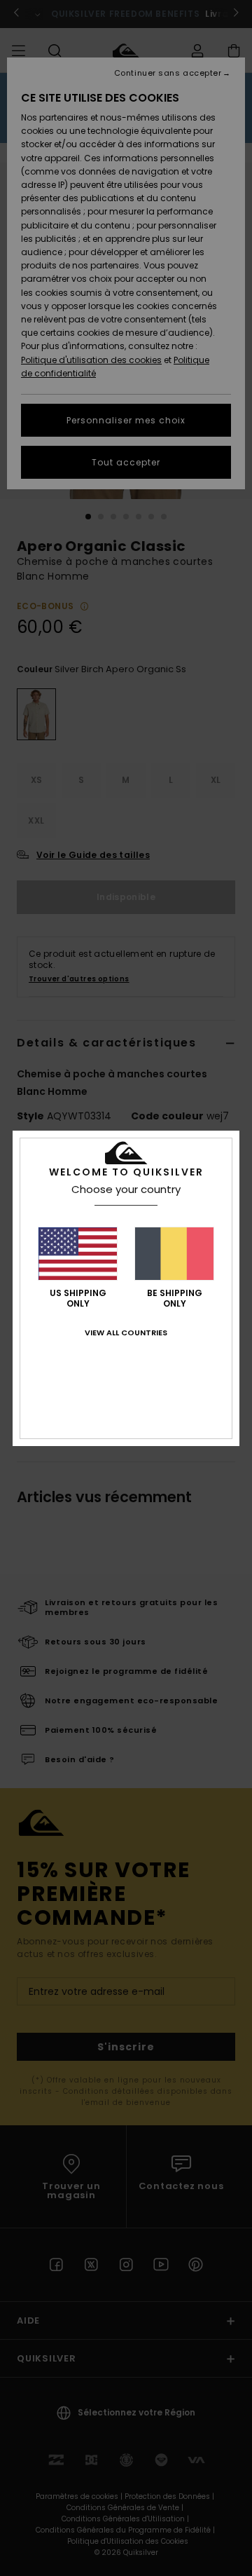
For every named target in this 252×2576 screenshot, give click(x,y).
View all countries (126, 1333)
